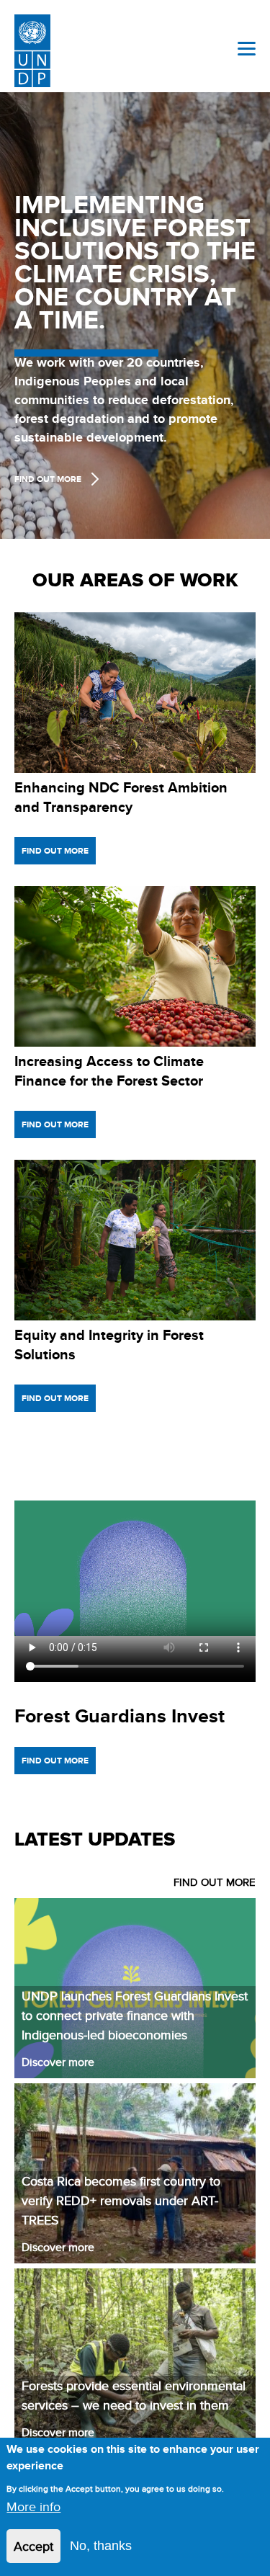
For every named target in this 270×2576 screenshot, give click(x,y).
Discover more (58, 2062)
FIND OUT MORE (215, 1882)
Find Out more (48, 479)
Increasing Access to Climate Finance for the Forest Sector (109, 1071)
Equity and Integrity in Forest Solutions (109, 1345)
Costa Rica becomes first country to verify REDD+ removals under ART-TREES (121, 2200)
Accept (33, 2546)
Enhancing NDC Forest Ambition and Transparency (121, 797)
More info (33, 2506)
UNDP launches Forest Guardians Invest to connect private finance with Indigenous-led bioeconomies (135, 2015)
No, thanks (101, 2546)
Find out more (55, 851)
